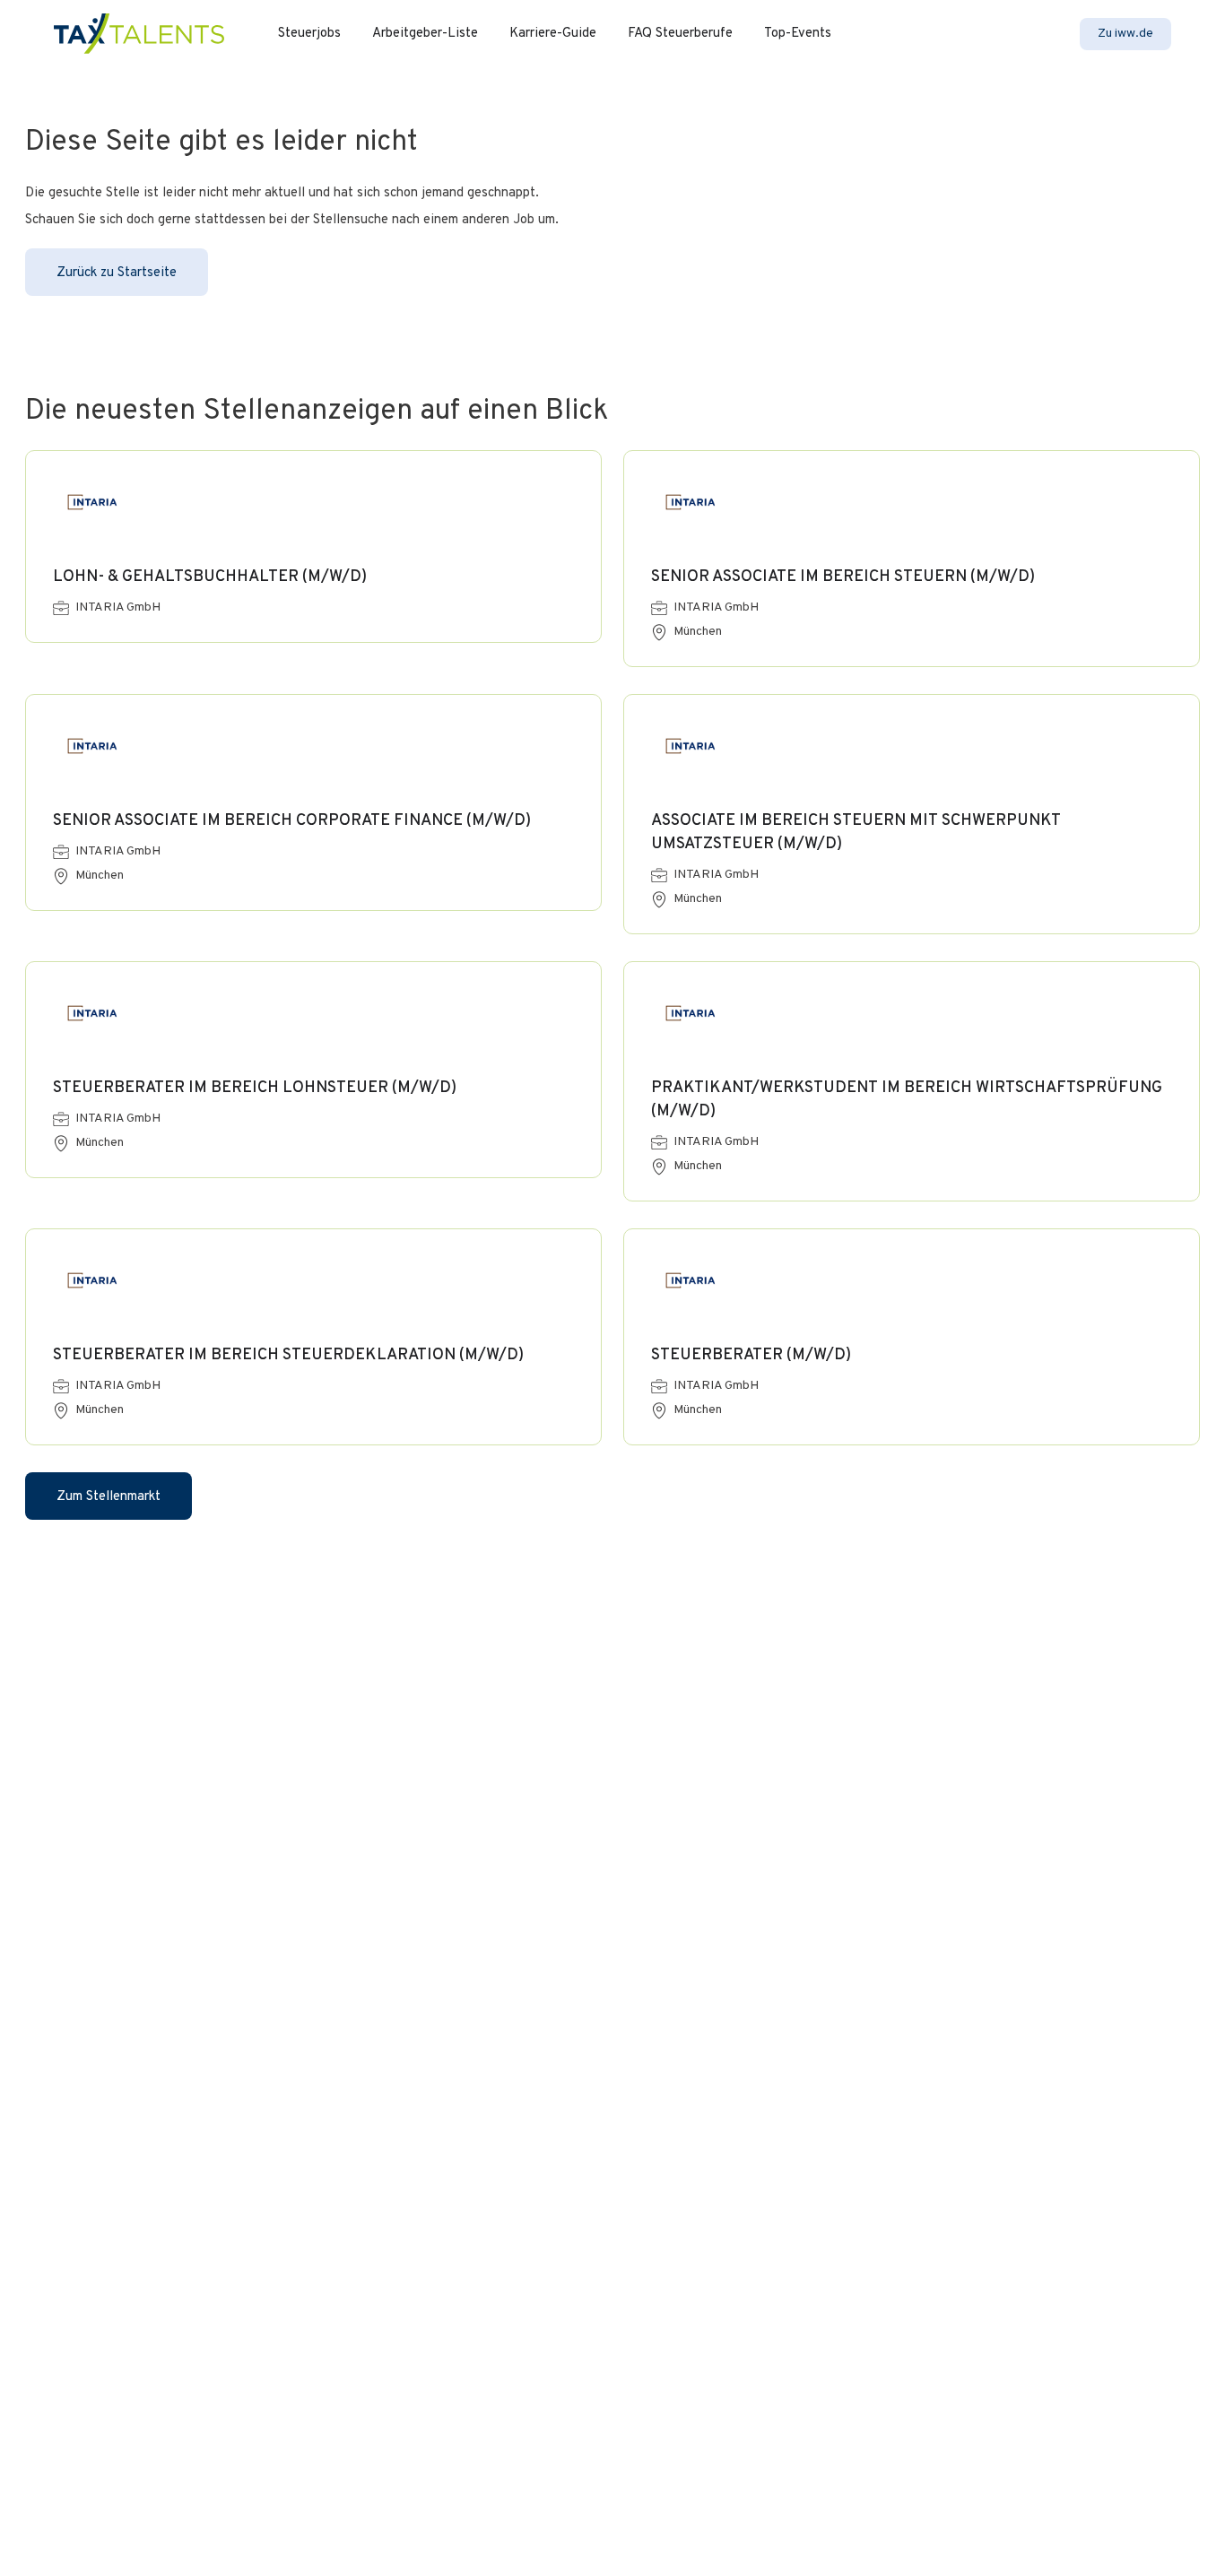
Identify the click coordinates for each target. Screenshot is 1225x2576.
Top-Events (798, 34)
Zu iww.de (1125, 34)
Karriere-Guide (553, 34)
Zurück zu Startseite (117, 273)
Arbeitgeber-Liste (425, 34)
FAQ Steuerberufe (680, 34)
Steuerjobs (309, 34)
